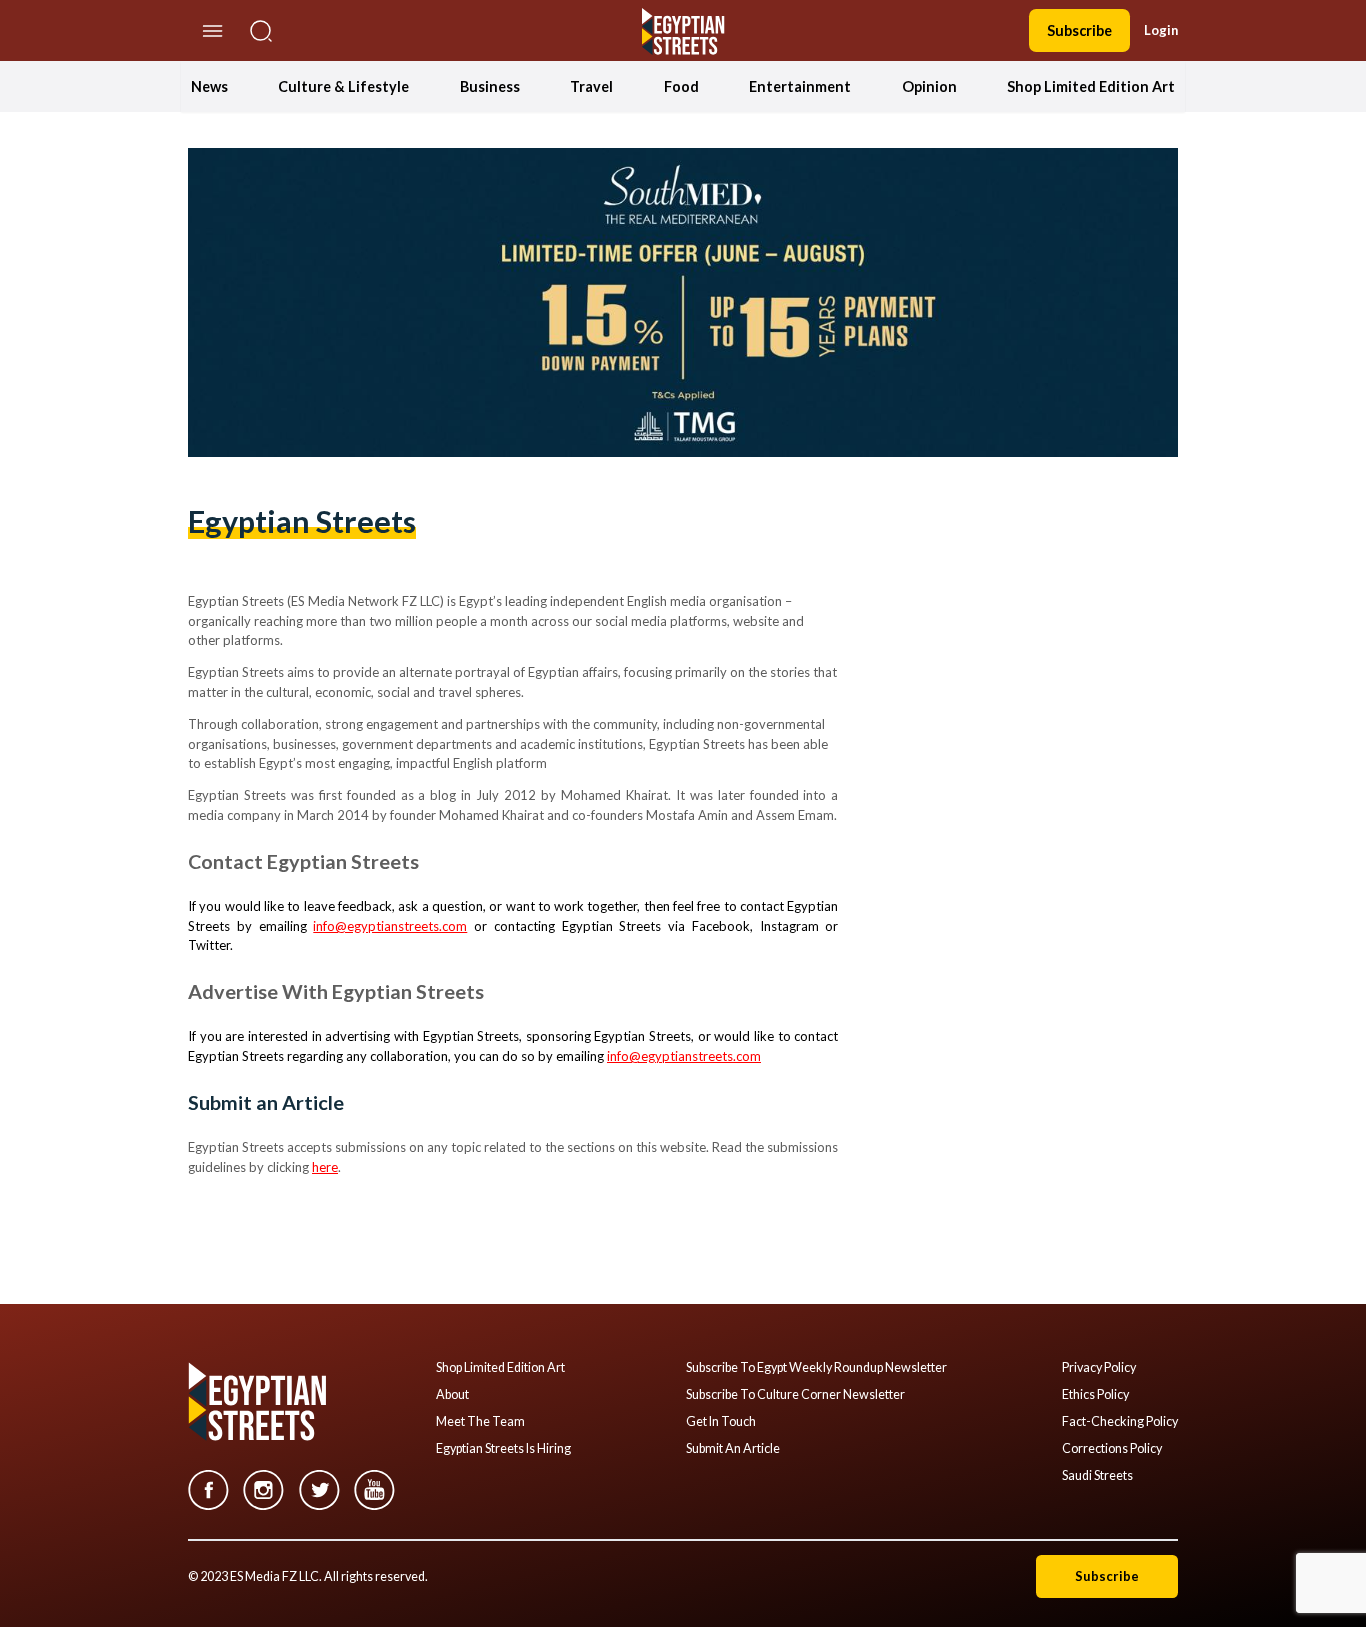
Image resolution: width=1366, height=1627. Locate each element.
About (452, 1395)
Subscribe (1079, 30)
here (325, 1167)
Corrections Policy (1112, 1449)
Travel (591, 86)
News (209, 86)
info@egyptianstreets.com (390, 926)
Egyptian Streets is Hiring (503, 1449)
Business (490, 86)
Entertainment (800, 86)
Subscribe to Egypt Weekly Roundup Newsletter (816, 1368)
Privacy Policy (1099, 1368)
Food (681, 86)
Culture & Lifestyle (343, 86)
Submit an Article (733, 1449)
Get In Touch (721, 1422)
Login (1161, 30)
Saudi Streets (1097, 1476)
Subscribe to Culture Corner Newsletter (795, 1395)
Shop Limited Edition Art (1091, 86)
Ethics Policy (1095, 1395)
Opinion (929, 86)
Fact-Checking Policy (1120, 1422)
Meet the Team (480, 1422)
